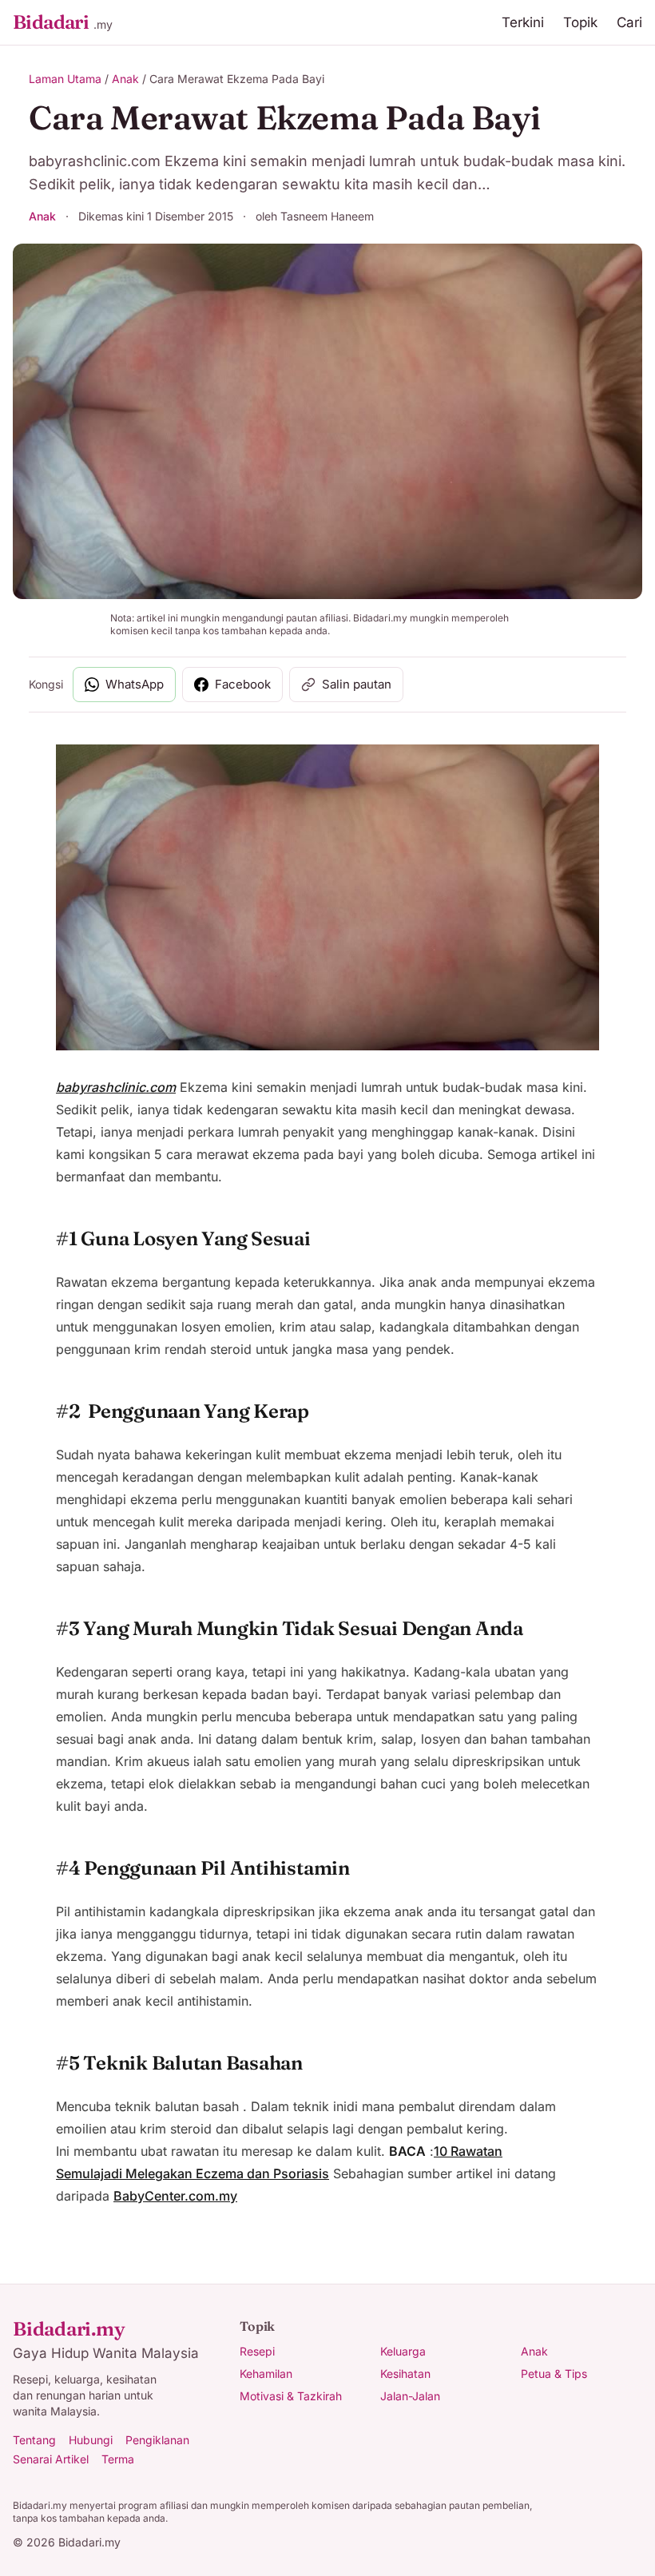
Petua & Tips (554, 2374)
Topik (580, 22)
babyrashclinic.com (116, 1087)
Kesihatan (405, 2374)
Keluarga (403, 2351)
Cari (629, 22)
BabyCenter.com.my (175, 2196)
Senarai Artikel (51, 2459)
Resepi (257, 2351)
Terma (118, 2459)
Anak (125, 79)
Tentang (34, 2440)
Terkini (523, 22)
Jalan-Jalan (410, 2396)
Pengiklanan (157, 2440)
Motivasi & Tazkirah (291, 2396)
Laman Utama (65, 79)
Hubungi (91, 2440)
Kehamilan (266, 2374)
